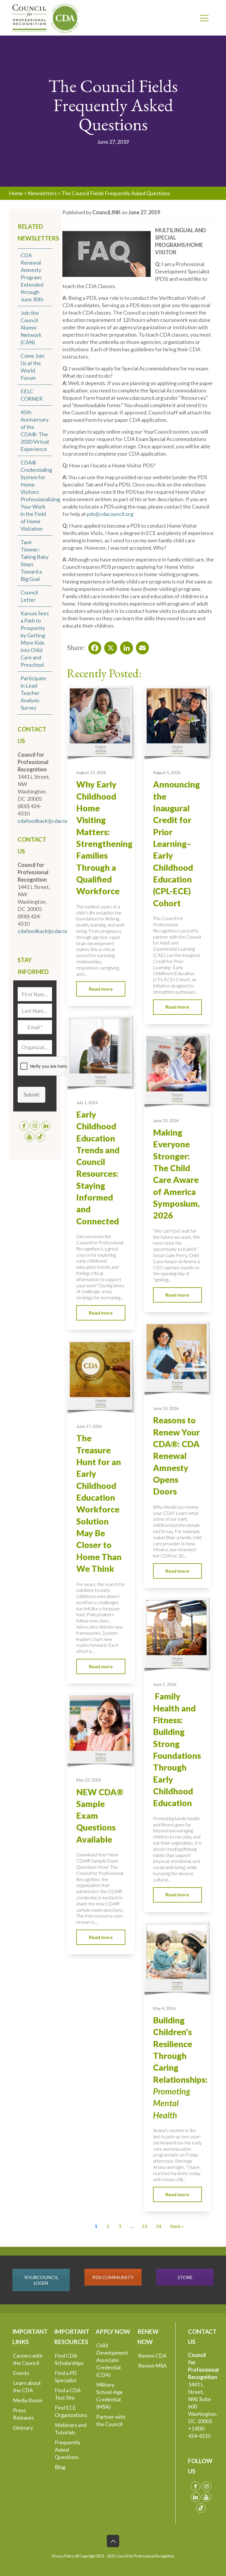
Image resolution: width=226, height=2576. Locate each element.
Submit (31, 1094)
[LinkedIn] (125, 646)
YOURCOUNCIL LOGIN (41, 2280)
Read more (101, 989)
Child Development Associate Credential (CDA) (112, 2360)
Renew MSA (152, 2366)
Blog (60, 2467)
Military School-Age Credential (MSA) (109, 2396)
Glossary (23, 2428)
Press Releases (23, 2414)
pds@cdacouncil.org (110, 514)
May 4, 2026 (164, 2008)
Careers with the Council (28, 2359)
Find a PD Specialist (66, 2377)
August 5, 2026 (167, 772)
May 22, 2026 (89, 1780)
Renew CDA (152, 2356)
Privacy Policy (63, 2556)
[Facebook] (93, 646)
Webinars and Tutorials (71, 2429)
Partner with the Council (111, 2420)
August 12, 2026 (91, 772)
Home (16, 193)
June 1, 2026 (165, 1684)
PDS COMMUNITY (113, 2277)
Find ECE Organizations (71, 2411)
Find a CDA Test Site (68, 2394)
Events (21, 2373)
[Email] (141, 646)
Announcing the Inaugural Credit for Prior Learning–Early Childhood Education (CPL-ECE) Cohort (176, 844)
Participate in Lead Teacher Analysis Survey (33, 693)
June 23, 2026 (166, 1120)
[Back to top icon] (113, 2541)
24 (159, 2226)
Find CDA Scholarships (69, 2359)
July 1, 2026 (87, 1103)
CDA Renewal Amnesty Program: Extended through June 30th (32, 277)
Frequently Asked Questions (68, 2450)
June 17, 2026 (89, 1426)
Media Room (28, 2400)
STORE (185, 2277)
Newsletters (42, 193)
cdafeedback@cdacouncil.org (52, 821)
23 (144, 2226)
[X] (109, 646)
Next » (177, 2226)
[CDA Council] (46, 18)
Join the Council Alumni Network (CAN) (31, 327)
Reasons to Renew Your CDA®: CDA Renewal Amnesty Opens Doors (176, 1456)
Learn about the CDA (27, 2387)
